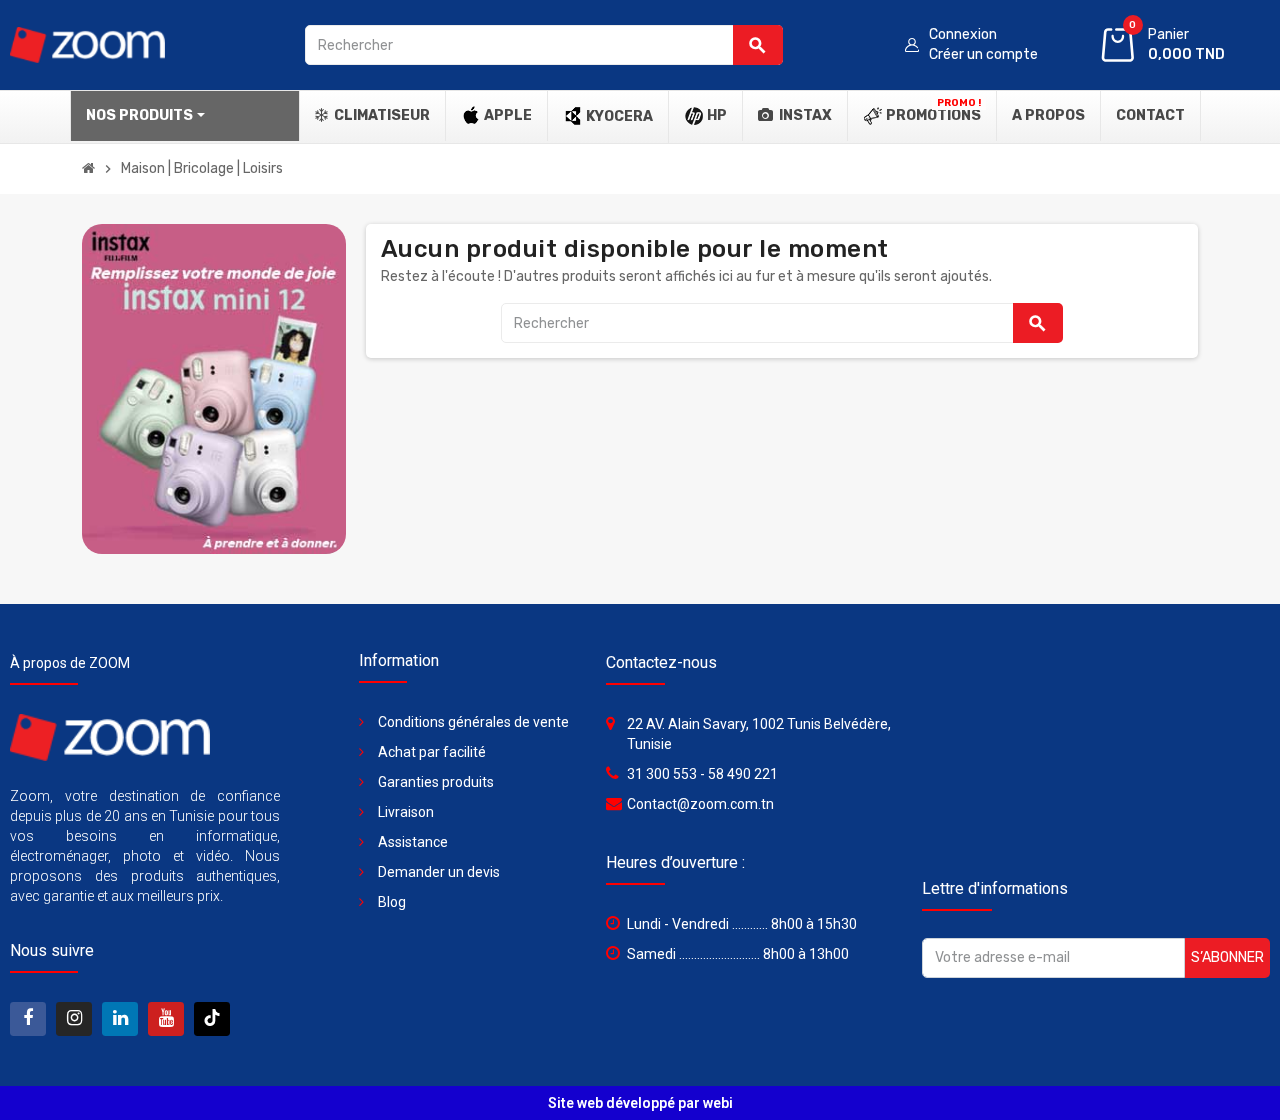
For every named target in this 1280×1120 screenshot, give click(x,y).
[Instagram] (74, 1019)
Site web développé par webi (640, 1103)
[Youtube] (166, 1019)
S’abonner (1227, 957)
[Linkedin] (120, 1019)
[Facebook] (28, 1019)
